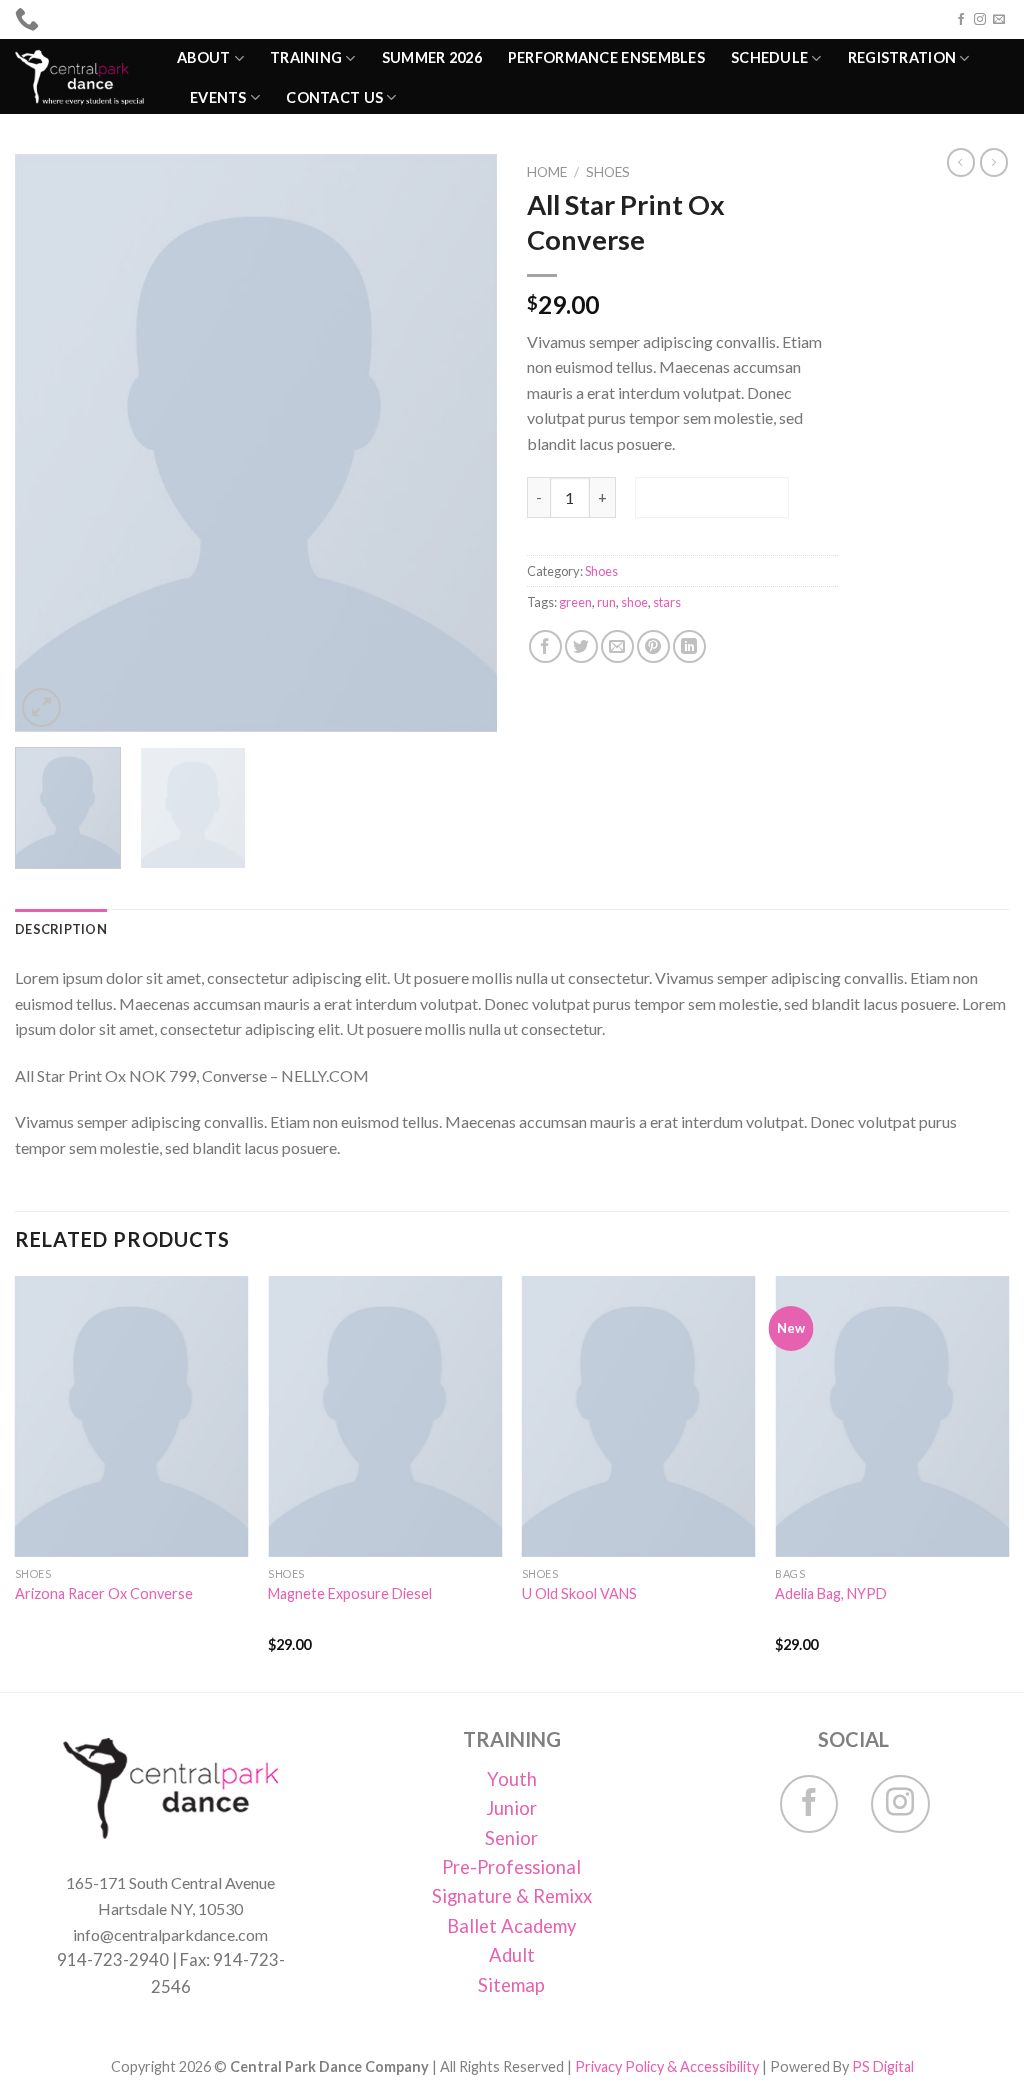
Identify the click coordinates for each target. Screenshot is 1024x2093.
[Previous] (50, 443)
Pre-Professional (511, 1867)
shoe (634, 602)
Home (547, 172)
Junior (511, 1808)
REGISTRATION (902, 57)
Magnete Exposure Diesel (350, 1593)
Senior (511, 1838)
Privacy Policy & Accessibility (667, 2066)
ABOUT (203, 57)
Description (61, 929)
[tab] (61, 929)
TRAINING (306, 57)
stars (667, 602)
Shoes (608, 172)
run (606, 602)
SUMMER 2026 (432, 57)
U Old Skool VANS (579, 1593)
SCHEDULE (769, 57)
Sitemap (511, 1985)
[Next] (462, 443)
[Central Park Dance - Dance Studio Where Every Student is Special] (81, 76)
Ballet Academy (511, 1926)
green (575, 602)
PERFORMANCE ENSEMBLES (606, 57)
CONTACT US (334, 97)
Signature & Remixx (512, 1896)
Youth (512, 1779)
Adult (512, 1955)
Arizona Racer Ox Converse (104, 1593)
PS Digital (883, 2066)
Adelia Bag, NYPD (831, 1593)
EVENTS (218, 97)
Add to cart (711, 496)
